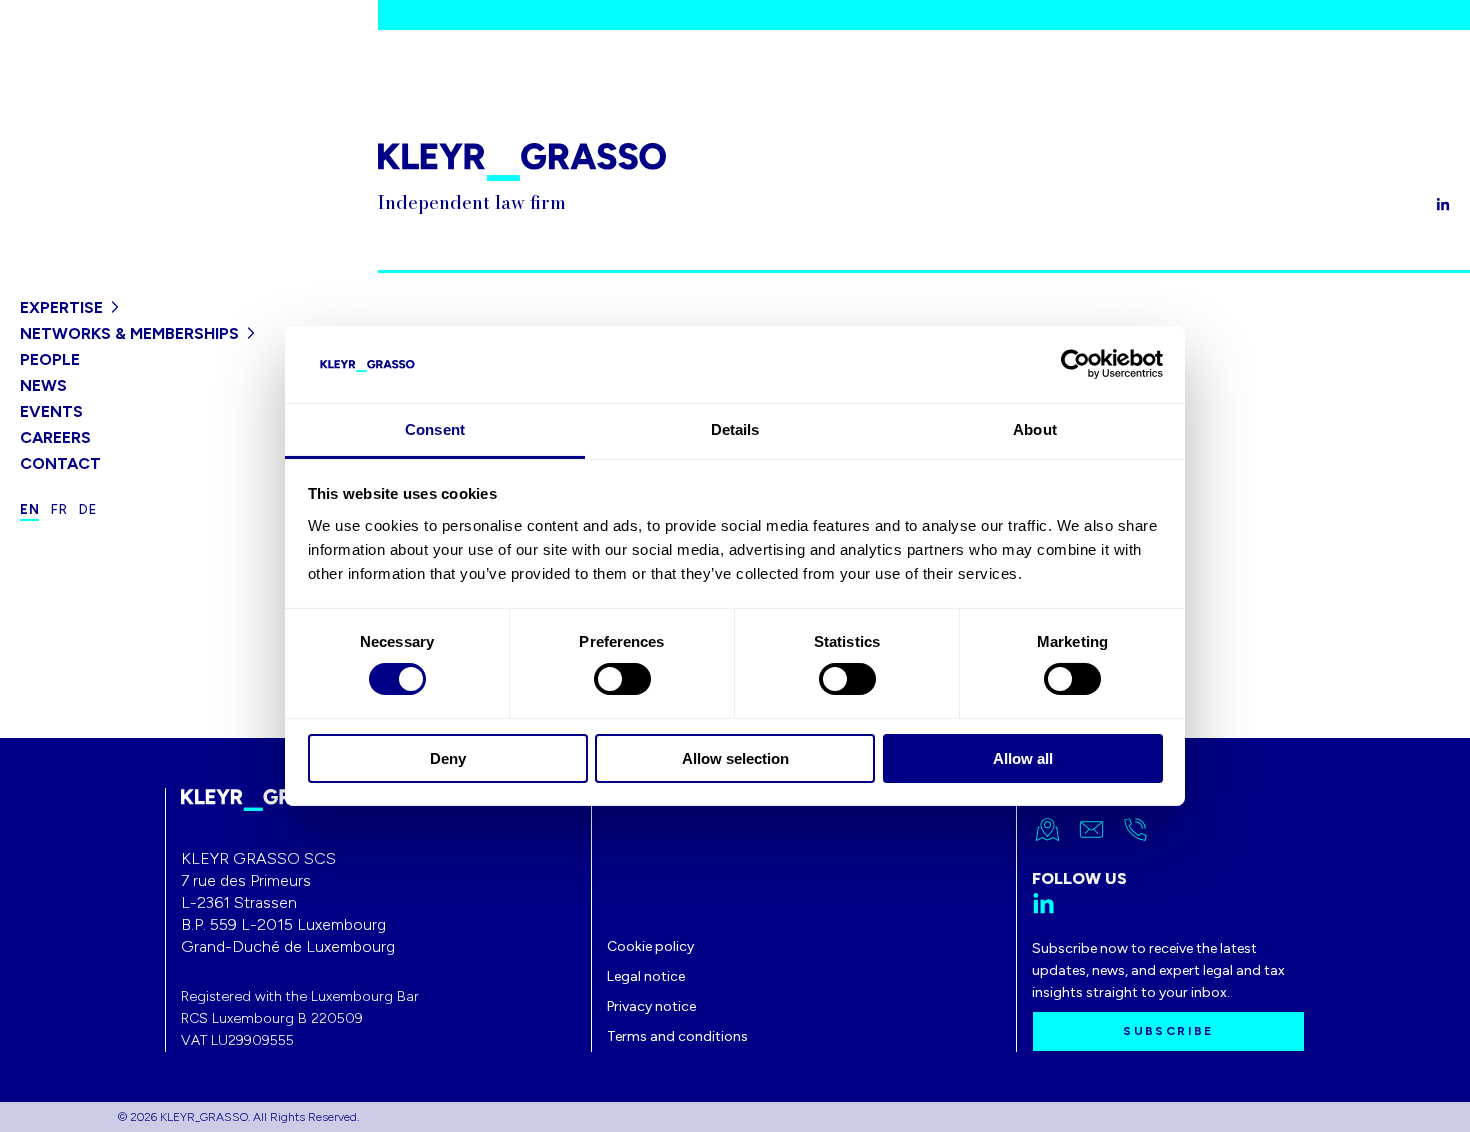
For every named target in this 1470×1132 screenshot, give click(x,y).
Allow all (1023, 758)
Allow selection (735, 758)
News (43, 385)
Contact (60, 463)
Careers (55, 437)
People (50, 359)
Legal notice (646, 976)
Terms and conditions (677, 1036)
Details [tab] (735, 429)
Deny (448, 758)
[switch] (622, 679)
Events (51, 411)
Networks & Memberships (129, 333)
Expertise (61, 307)
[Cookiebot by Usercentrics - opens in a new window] (1075, 364)
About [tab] (1035, 429)
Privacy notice (651, 1006)
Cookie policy (650, 946)
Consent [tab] (435, 429)
